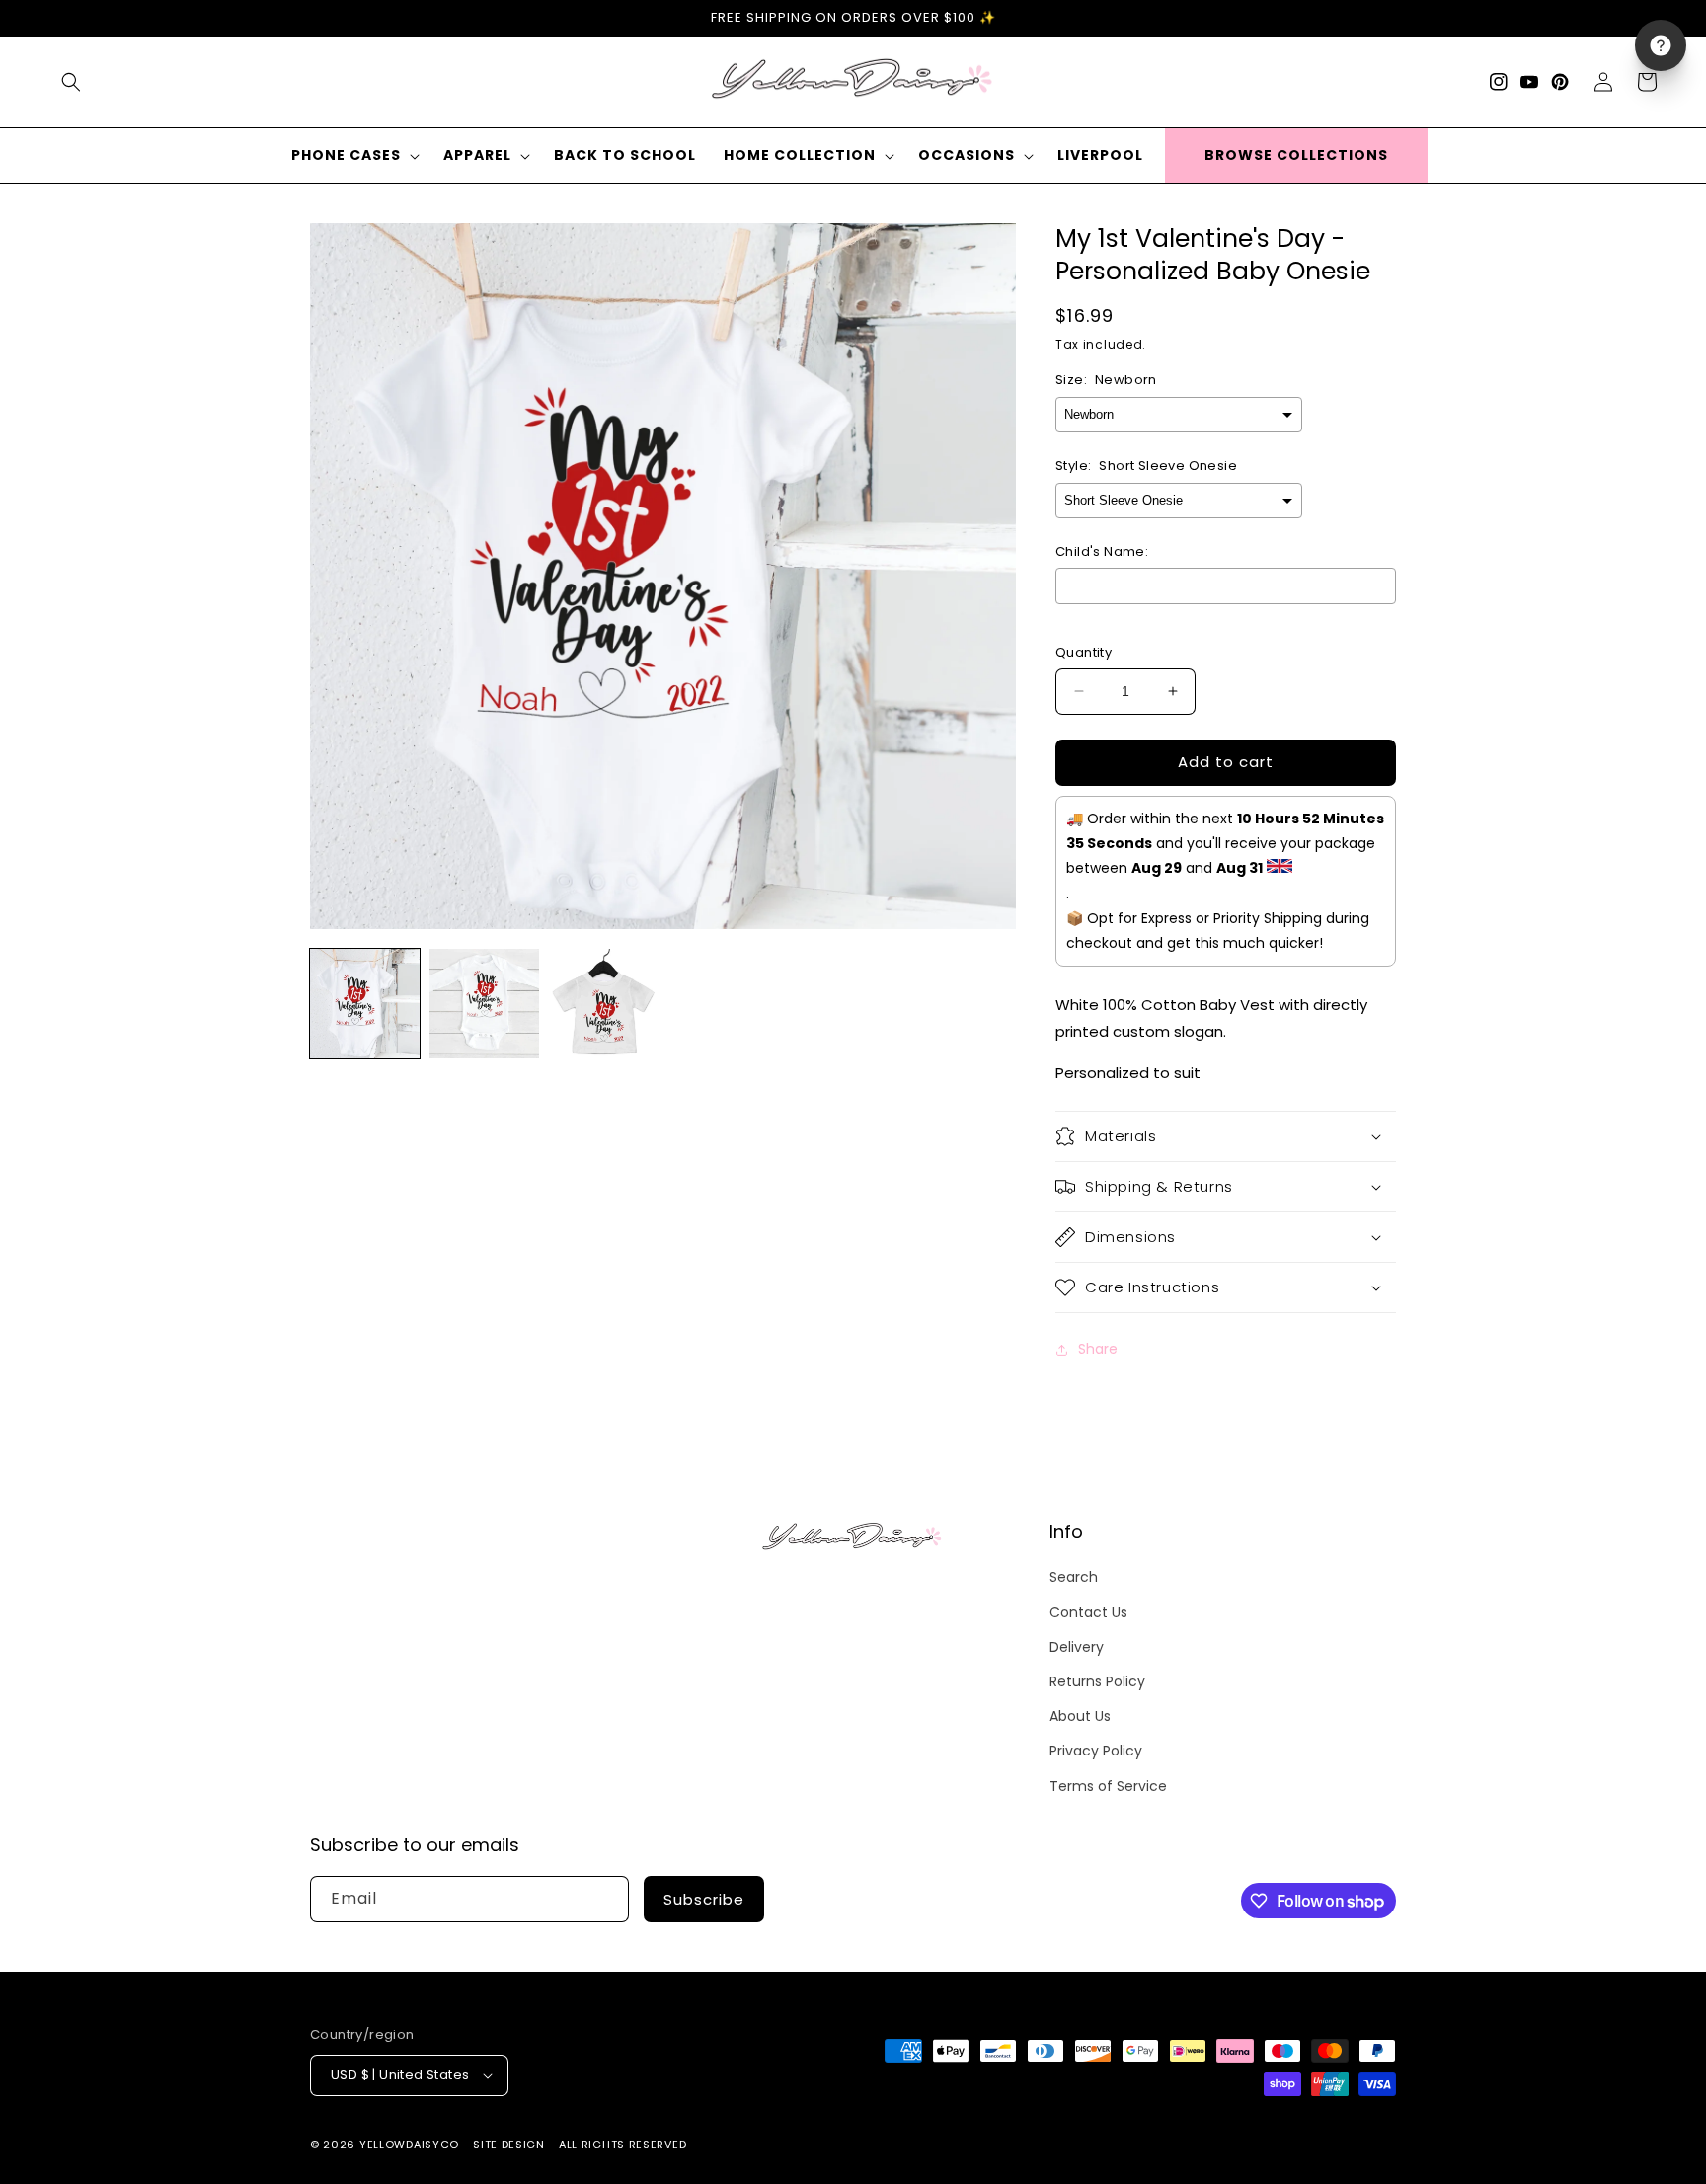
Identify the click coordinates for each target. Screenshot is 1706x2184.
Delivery (1077, 1647)
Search (1074, 1577)
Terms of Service (1108, 1786)
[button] (71, 82)
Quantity (1084, 652)
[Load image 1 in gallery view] (365, 1004)
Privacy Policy (1096, 1751)
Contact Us (1088, 1612)
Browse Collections (1296, 155)
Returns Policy (1097, 1681)
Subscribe (704, 1899)
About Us (1080, 1716)
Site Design (509, 2145)
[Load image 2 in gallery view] (484, 1004)
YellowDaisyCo (409, 2145)
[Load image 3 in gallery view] (604, 1004)
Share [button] (1098, 1349)
